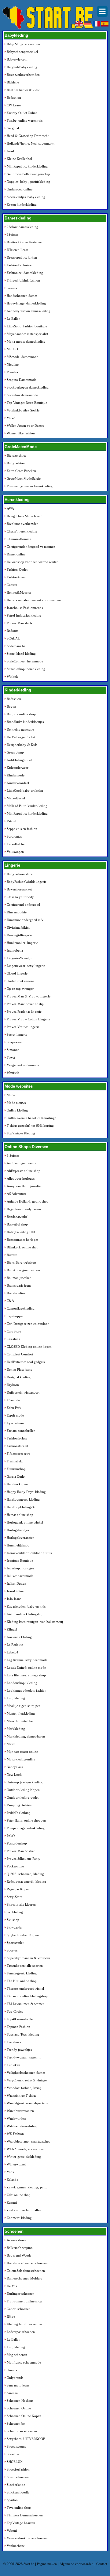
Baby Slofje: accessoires (24, 44)
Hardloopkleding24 (21, 1507)
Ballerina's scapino (20, 2248)
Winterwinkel (16, 2164)
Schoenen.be (16, 2423)
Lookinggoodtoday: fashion (27, 1690)
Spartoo (12, 2500)
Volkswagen (15, 852)
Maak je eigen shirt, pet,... (25, 1706)
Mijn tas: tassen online (22, 1752)
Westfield (13, 1073)
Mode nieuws (16, 1103)
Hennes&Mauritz (19, 592)
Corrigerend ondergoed (23, 905)
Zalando (13, 2180)
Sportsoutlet (15, 1943)
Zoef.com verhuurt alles (24, 2210)
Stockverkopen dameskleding (28, 387)
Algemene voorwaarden (77, 2564)
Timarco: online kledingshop (27, 1996)
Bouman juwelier (19, 1278)
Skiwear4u (14, 1927)
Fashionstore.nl (17, 1446)
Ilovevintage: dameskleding (26, 303)
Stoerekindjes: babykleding (26, 197)
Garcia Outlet (16, 1476)
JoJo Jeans (14, 1599)
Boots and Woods (19, 2255)
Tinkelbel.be (16, 844)
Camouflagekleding (21, 1308)
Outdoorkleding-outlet (23, 1797)
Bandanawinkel (18, 1217)
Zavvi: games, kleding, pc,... (27, 2187)
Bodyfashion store (20, 874)
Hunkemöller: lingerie (22, 943)
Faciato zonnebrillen (21, 1431)
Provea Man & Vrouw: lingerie (29, 996)
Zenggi (12, 2202)
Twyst (11, 1057)
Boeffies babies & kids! (23, 90)
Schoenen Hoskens (20, 2401)
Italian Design (16, 1583)
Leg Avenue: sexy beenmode (27, 1660)
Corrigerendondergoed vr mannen (31, 547)
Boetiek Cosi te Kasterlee (24, 242)
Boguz (11, 706)
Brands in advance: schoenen (27, 2263)
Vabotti (12, 2530)
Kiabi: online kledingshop (25, 1614)
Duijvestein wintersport (23, 1392)
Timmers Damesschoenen (25, 2515)
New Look (14, 1774)
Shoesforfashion (18, 2469)
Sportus (12, 1950)
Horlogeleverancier (20, 1538)
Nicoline (13, 364)
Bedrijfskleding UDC (22, 1232)
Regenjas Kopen (18, 1889)
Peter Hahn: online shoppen (26, 1820)
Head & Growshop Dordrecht (28, 136)
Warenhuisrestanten (20, 2111)
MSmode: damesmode (22, 357)
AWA (10, 508)
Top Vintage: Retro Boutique (27, 403)
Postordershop (17, 1843)
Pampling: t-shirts (19, 1805)
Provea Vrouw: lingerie (23, 1027)
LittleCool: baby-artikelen (25, 790)
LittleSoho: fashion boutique (27, 326)
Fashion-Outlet (17, 569)
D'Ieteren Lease (18, 250)
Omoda (12, 2370)
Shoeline (13, 2454)
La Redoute (15, 1645)
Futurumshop (16, 1469)
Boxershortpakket (19, 889)
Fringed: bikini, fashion (23, 280)
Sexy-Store (15, 1897)
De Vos (12, 2286)
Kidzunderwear (18, 768)
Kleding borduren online (24, 2324)
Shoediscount (16, 2446)
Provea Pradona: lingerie (24, 1012)
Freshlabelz (15, 1461)
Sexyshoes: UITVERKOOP (26, 2439)
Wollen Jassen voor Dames (25, 426)
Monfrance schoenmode (24, 2362)
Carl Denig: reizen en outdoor (28, 1324)
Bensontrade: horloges (22, 1240)
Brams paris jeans (19, 1285)
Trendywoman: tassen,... (24, 2057)
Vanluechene (16, 2546)
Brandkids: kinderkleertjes (25, 722)
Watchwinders (16, 2118)
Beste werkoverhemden (23, 75)
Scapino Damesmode (22, 380)
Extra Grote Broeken (21, 471)
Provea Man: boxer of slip (25, 1004)
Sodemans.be (16, 646)
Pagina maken (47, 2564)
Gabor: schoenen (19, 2309)
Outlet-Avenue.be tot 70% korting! (31, 1118)
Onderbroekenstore (20, 981)
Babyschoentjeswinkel (22, 52)
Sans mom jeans (18, 2385)
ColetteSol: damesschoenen (26, 2271)
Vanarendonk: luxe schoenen (27, 2538)
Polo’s (11, 1836)
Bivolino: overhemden (23, 524)
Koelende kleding (19, 1637)
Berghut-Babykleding (22, 67)
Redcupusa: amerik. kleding (26, 1881)
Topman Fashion (18, 2027)
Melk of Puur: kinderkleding (27, 806)
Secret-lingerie (17, 1034)
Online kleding (17, 1110)
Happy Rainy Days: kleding (26, 1492)
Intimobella (15, 950)
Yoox (11, 2172)
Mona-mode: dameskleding (26, 341)
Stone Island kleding (21, 654)
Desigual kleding (19, 1377)
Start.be (29, 2564)
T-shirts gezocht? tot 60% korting (30, 1126)
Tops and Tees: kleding (23, 2034)
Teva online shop (19, 2508)
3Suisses (13, 234)
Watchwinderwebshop (22, 2126)
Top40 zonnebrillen (21, 2019)
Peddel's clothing (19, 1813)
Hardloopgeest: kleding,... (25, 1499)
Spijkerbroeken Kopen (23, 1935)
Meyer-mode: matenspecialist (27, 334)
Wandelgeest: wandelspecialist (28, 2103)
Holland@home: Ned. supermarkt (31, 143)
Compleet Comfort (20, 1354)
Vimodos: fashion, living (24, 2088)
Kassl (10, 151)
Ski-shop (13, 1920)
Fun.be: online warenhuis (25, 120)
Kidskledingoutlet (19, 760)
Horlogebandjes (18, 1530)
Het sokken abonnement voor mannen (34, 600)
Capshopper (15, 1316)
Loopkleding (16, 1698)
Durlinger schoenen (21, 2294)
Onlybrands (15, 2378)
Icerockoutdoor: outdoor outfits (29, 1553)
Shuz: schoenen (18, 2477)
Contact (102, 2564)
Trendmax (14, 2042)
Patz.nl (11, 821)
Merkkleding (16, 1729)
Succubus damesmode (22, 395)
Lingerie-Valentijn (20, 958)
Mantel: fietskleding (21, 1713)
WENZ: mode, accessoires (25, 2149)
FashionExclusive (19, 265)
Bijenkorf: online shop (23, 1247)
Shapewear (14, 1042)
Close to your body (20, 897)
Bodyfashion (16, 463)
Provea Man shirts (19, 623)
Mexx (11, 1744)
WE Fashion (15, 2134)
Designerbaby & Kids (22, 745)
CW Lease (14, 105)
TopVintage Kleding (21, 1133)
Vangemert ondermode (23, 1065)
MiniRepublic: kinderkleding (27, 166)
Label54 (13, 1652)
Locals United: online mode (26, 1668)
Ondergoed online (20, 189)
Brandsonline (16, 1293)
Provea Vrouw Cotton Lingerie (28, 1019)
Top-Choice (15, 2011)
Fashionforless (17, 1438)
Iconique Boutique (20, 1561)
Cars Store (14, 1331)
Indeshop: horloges (20, 1568)
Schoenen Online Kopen (24, 2416)
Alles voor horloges (21, 1178)
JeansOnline (15, 1591)
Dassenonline (16, 554)
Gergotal (13, 128)
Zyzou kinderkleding (22, 205)
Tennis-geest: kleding (22, 1973)
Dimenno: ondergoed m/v (25, 920)
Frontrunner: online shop (24, 2301)
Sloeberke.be (16, 2485)
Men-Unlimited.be (20, 1721)
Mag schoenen (17, 2355)
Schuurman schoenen (22, 2431)
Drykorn (13, 1385)
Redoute (13, 631)
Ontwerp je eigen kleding (25, 1782)
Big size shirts (16, 455)
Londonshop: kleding (22, 1683)
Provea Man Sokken (21, 1851)
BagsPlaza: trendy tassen (24, 1209)
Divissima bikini (18, 927)
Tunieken (13, 2065)
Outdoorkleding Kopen (23, 1790)
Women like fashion (21, 433)
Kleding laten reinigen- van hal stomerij (35, 1622)
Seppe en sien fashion (22, 829)
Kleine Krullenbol (19, 159)
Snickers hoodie (18, 2492)
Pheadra (12, 372)
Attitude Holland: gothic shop (28, 1201)
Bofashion (14, 98)
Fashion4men (16, 577)
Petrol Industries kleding (24, 615)
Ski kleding (15, 1912)
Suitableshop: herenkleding (26, 669)
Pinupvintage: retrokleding (26, 1828)
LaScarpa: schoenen (21, 2332)
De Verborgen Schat (21, 737)
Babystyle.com (17, 59)
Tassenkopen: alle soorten (25, 1966)
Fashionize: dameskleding (25, 273)
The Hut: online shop (22, 1981)
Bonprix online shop (21, 714)
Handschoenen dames (22, 296)
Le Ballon (14, 319)
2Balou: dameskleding (22, 227)
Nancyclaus (15, 1767)
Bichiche (13, 82)
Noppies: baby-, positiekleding (28, 182)
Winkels (12, 676)
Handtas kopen (17, 1484)
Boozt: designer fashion (23, 1270)
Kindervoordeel (18, 783)
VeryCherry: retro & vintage (27, 2080)
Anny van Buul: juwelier (24, 1186)
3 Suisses (13, 1155)
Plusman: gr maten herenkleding (30, 486)
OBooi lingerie (17, 973)
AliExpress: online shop (24, 1171)
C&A (10, 1301)
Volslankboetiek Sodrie (23, 410)
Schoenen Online (19, 2408)
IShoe (11, 2316)
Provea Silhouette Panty (24, 1859)
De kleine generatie (20, 729)
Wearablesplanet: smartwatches (28, 2141)
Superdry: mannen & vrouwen (28, 1958)
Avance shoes (16, 2240)
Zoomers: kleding (19, 2218)
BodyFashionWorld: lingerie (27, 882)
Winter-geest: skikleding (24, 2157)
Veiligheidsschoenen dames (26, 2073)
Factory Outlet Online (22, 113)
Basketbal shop (17, 1224)
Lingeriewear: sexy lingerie (26, 966)
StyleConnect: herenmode (25, 661)
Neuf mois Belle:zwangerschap (28, 174)
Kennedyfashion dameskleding (29, 311)
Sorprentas (14, 836)
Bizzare (12, 1255)
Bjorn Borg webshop (21, 1262)
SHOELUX (15, 2462)
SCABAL (13, 638)
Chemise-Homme (19, 539)
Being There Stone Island (25, 516)
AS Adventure (17, 1194)
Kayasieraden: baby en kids (26, 1606)
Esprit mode (15, 1415)
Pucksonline (15, 1866)
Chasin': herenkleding (22, 531)
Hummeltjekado (18, 1545)
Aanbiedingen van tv (22, 1163)
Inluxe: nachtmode (20, 1576)
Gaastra (12, 288)
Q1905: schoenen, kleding (25, 1874)
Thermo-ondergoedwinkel (25, 1988)
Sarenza (12, 2393)
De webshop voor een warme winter (32, 562)
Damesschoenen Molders (24, 2278)
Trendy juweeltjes (19, 2050)
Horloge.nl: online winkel (25, 1522)
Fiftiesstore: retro (19, 1454)
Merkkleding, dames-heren (26, 1736)
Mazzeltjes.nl (16, 798)
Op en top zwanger (20, 989)
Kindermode (16, 775)
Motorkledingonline (21, 1759)
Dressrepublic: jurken (22, 257)
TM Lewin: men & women (26, 2004)
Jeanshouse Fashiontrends (25, 608)
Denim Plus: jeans (19, 1369)
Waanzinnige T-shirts (21, 2095)
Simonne (13, 1050)
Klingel (12, 1629)
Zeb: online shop (19, 2195)
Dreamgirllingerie (19, 935)
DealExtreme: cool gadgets (26, 1362)
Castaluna (13, 1339)
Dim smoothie (17, 912)
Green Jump (15, 752)
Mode (11, 1095)
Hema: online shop (20, 1515)
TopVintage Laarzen (21, 2523)
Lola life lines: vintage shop (26, 1675)
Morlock (13, 349)
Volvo (11, 418)
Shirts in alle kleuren (21, 1904)
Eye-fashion (15, 1423)
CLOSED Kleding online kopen (29, 1347)
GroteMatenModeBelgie (24, 478)
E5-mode (13, 1400)
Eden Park (14, 1408)
